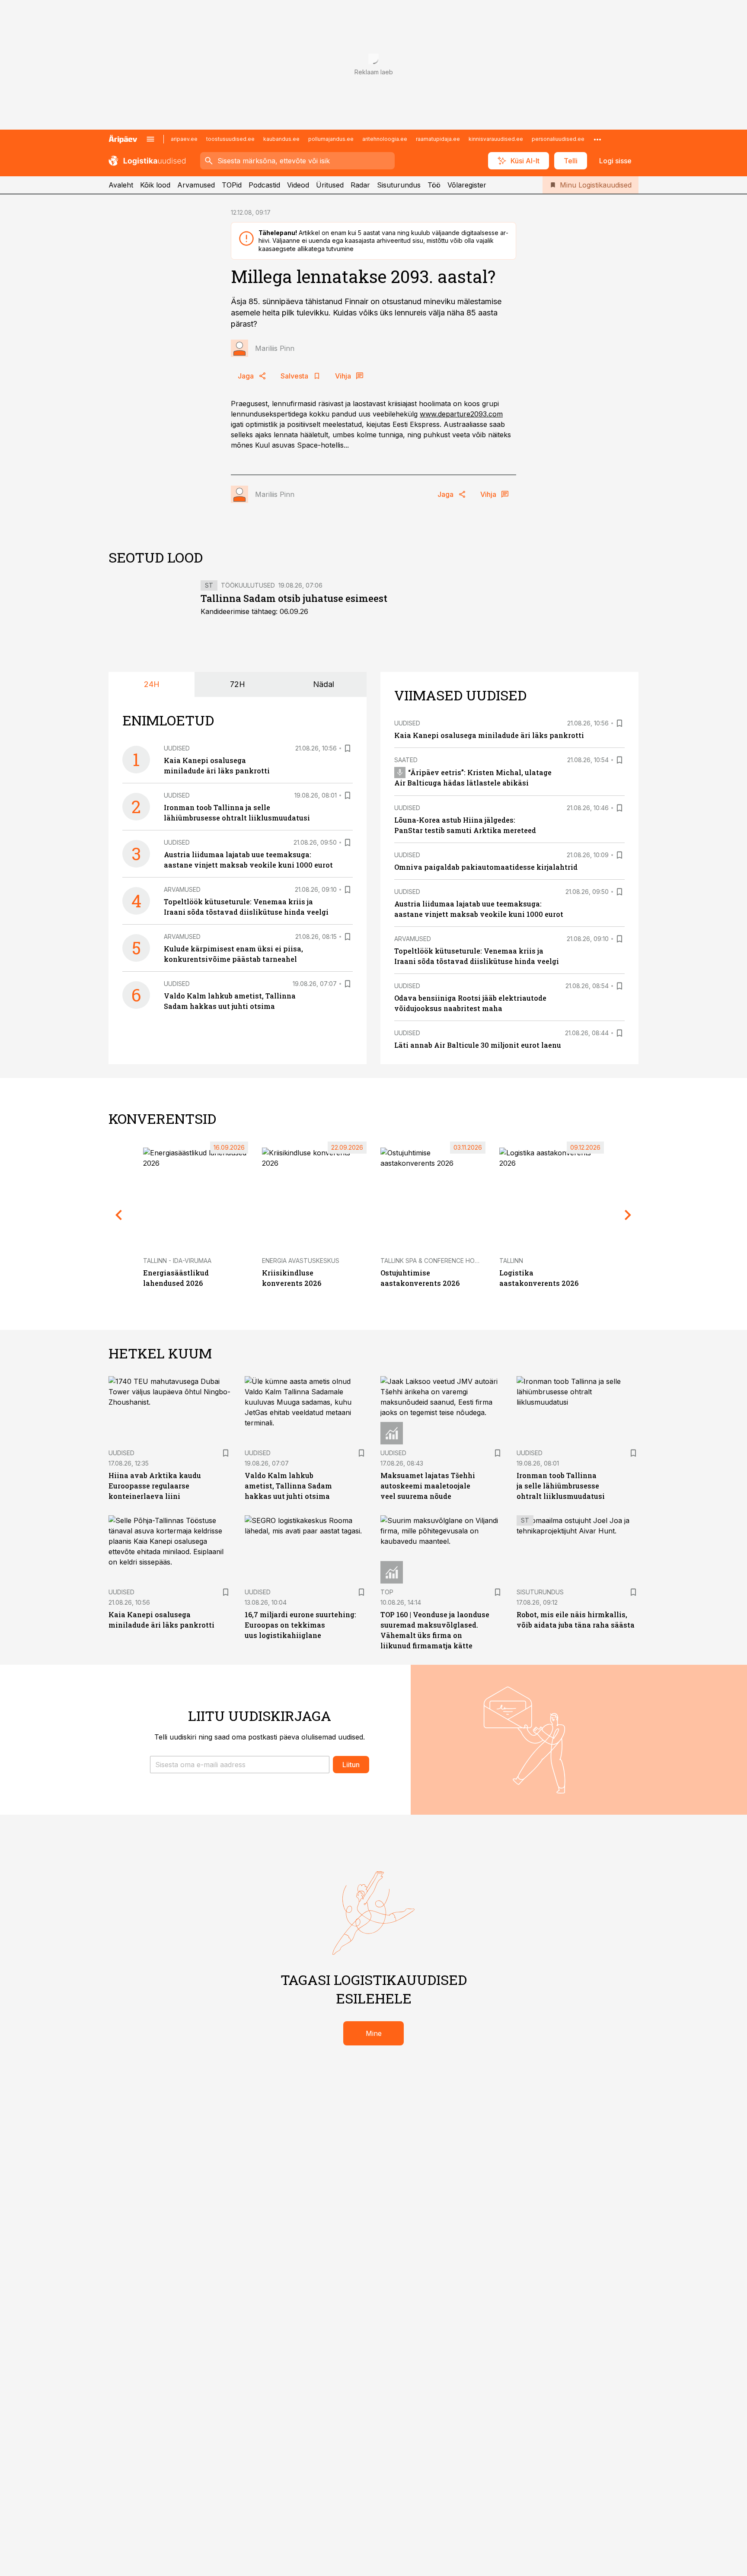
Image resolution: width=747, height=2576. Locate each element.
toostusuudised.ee (230, 139)
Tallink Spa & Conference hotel (433, 1261)
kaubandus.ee (281, 139)
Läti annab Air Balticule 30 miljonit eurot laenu (478, 1045)
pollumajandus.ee (331, 139)
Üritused (330, 185)
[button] (240, 1765)
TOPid (232, 185)
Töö (434, 185)
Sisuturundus (399, 185)
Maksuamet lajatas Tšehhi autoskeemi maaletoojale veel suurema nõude (428, 1486)
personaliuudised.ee (558, 139)
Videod (298, 185)
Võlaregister (467, 185)
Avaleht (121, 185)
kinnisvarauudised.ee (496, 139)
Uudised (177, 748)
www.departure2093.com (461, 414)
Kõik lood (155, 185)
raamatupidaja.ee (438, 139)
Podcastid (264, 185)
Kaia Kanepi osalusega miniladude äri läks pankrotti (489, 735)
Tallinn (511, 1261)
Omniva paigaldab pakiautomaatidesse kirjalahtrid (486, 867)
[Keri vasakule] (119, 1215)
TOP (387, 1592)
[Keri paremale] (628, 1215)
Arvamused (196, 185)
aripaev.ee (184, 139)
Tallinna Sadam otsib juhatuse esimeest (294, 598)
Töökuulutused (248, 585)
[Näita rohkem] (597, 139)
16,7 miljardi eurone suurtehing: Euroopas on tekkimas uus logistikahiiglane (300, 1625)
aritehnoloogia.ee (385, 139)
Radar (360, 185)
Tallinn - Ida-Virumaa (177, 1261)
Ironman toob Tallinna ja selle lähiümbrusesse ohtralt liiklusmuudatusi (561, 1486)
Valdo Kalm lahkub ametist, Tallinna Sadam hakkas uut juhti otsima (288, 1486)
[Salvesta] (348, 748)
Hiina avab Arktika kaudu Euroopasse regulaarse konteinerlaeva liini (155, 1486)
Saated (406, 760)
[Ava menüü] (150, 139)
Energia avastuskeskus (301, 1261)
